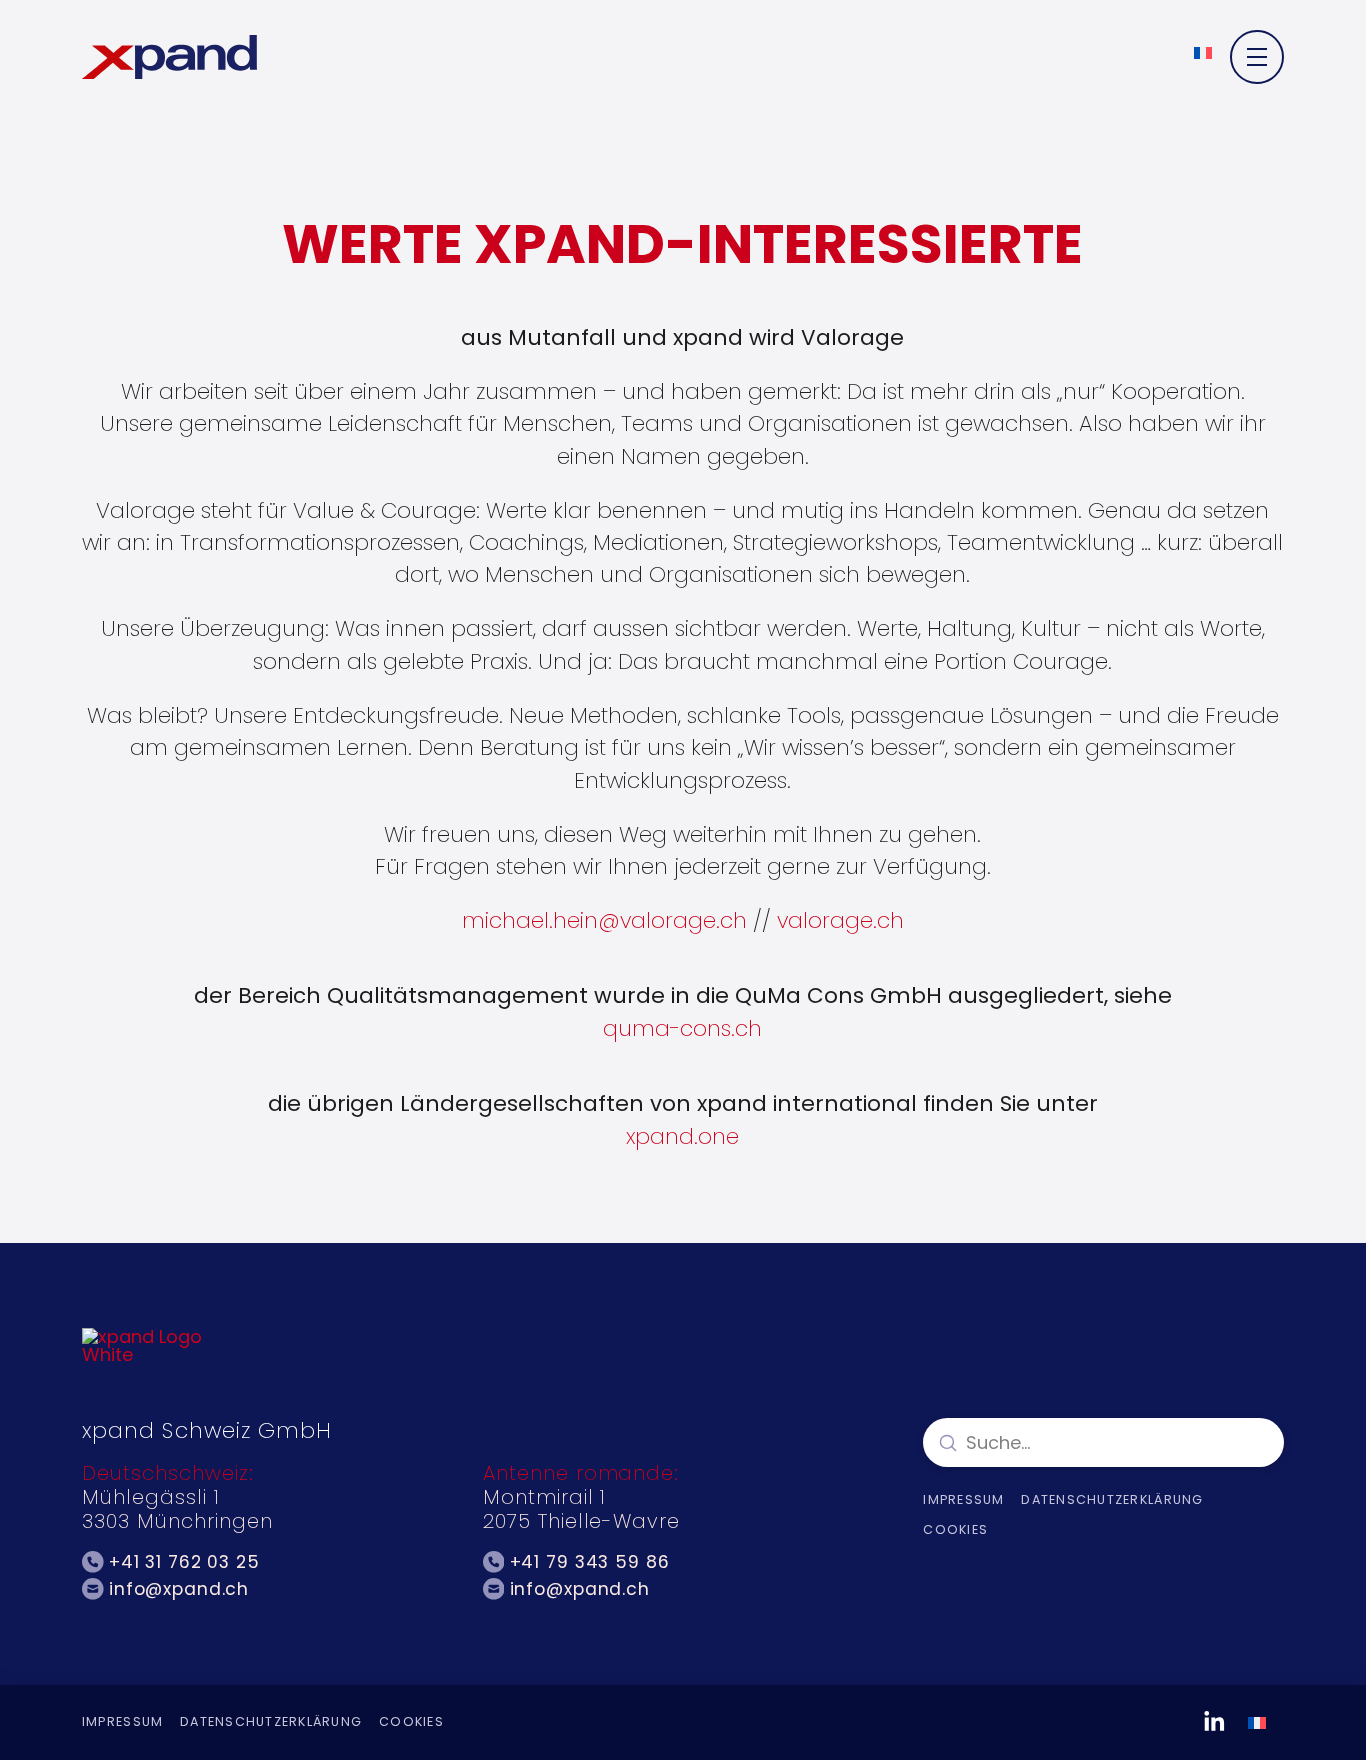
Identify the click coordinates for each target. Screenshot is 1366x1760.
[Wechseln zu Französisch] (1203, 52)
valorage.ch (840, 920)
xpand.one (682, 1136)
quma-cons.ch (682, 1028)
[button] (1257, 57)
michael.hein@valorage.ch (604, 920)
